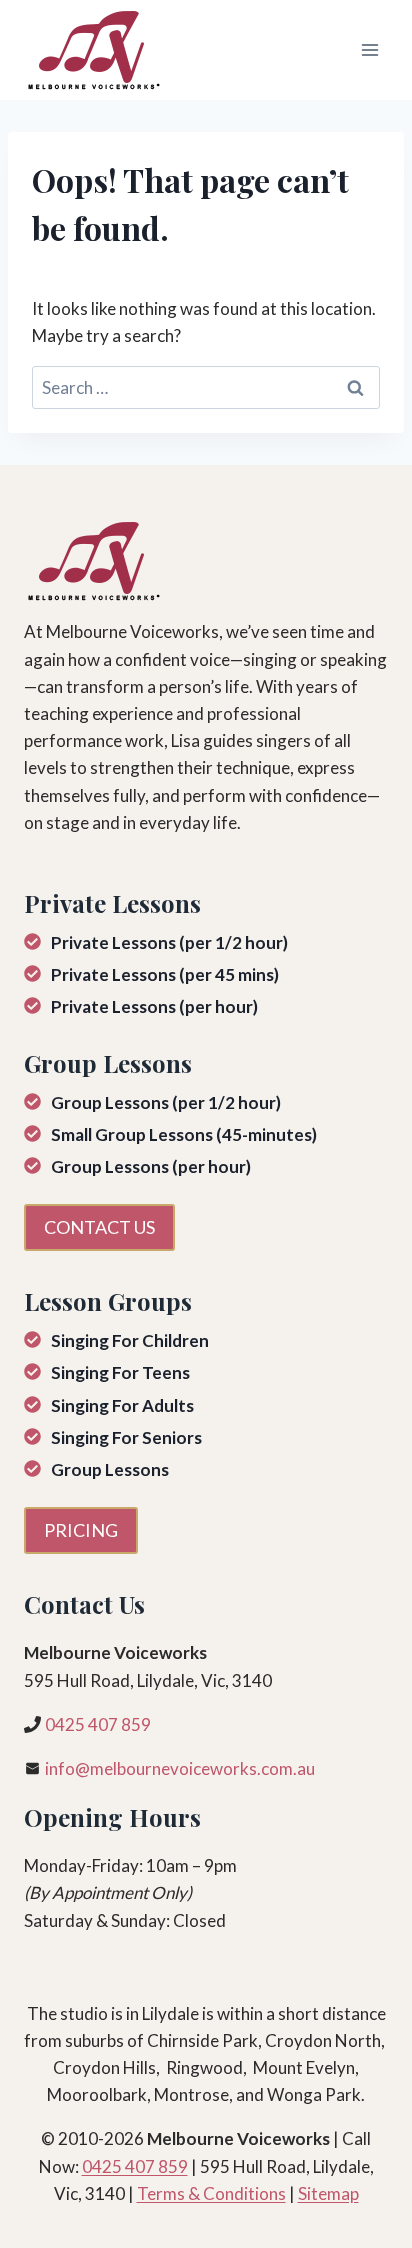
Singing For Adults (122, 1405)
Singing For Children (130, 1340)
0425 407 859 (98, 1724)
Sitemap (328, 2193)
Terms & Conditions (211, 2193)
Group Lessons (110, 1469)
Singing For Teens (120, 1372)
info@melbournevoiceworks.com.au (180, 1768)
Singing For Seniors (126, 1437)
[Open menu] (369, 49)
